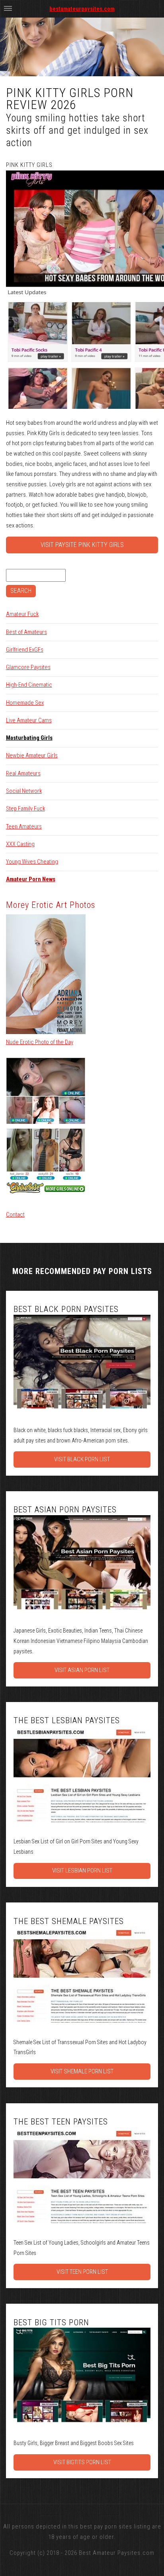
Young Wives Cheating (32, 862)
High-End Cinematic (29, 685)
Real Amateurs (23, 773)
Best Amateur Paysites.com (117, 2553)
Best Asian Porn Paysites (65, 1510)
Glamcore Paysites (28, 667)
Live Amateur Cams (29, 720)
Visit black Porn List (82, 1459)
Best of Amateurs (26, 632)
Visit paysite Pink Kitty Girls (82, 545)
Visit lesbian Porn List (82, 1871)
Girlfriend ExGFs (25, 650)
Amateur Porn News (31, 879)
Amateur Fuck (22, 614)
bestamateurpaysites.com (82, 9)
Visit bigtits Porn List (82, 2462)
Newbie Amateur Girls (32, 755)
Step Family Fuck (25, 808)
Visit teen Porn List (82, 2272)
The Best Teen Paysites (61, 2122)
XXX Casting (20, 844)
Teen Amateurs (24, 826)
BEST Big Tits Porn (51, 2322)
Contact (15, 1215)
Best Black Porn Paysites (66, 1309)
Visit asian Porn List (82, 1670)
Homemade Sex (25, 703)
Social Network (24, 791)
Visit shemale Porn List (82, 2071)
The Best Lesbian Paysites (67, 1720)
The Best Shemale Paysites (69, 1921)
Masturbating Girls (29, 738)
